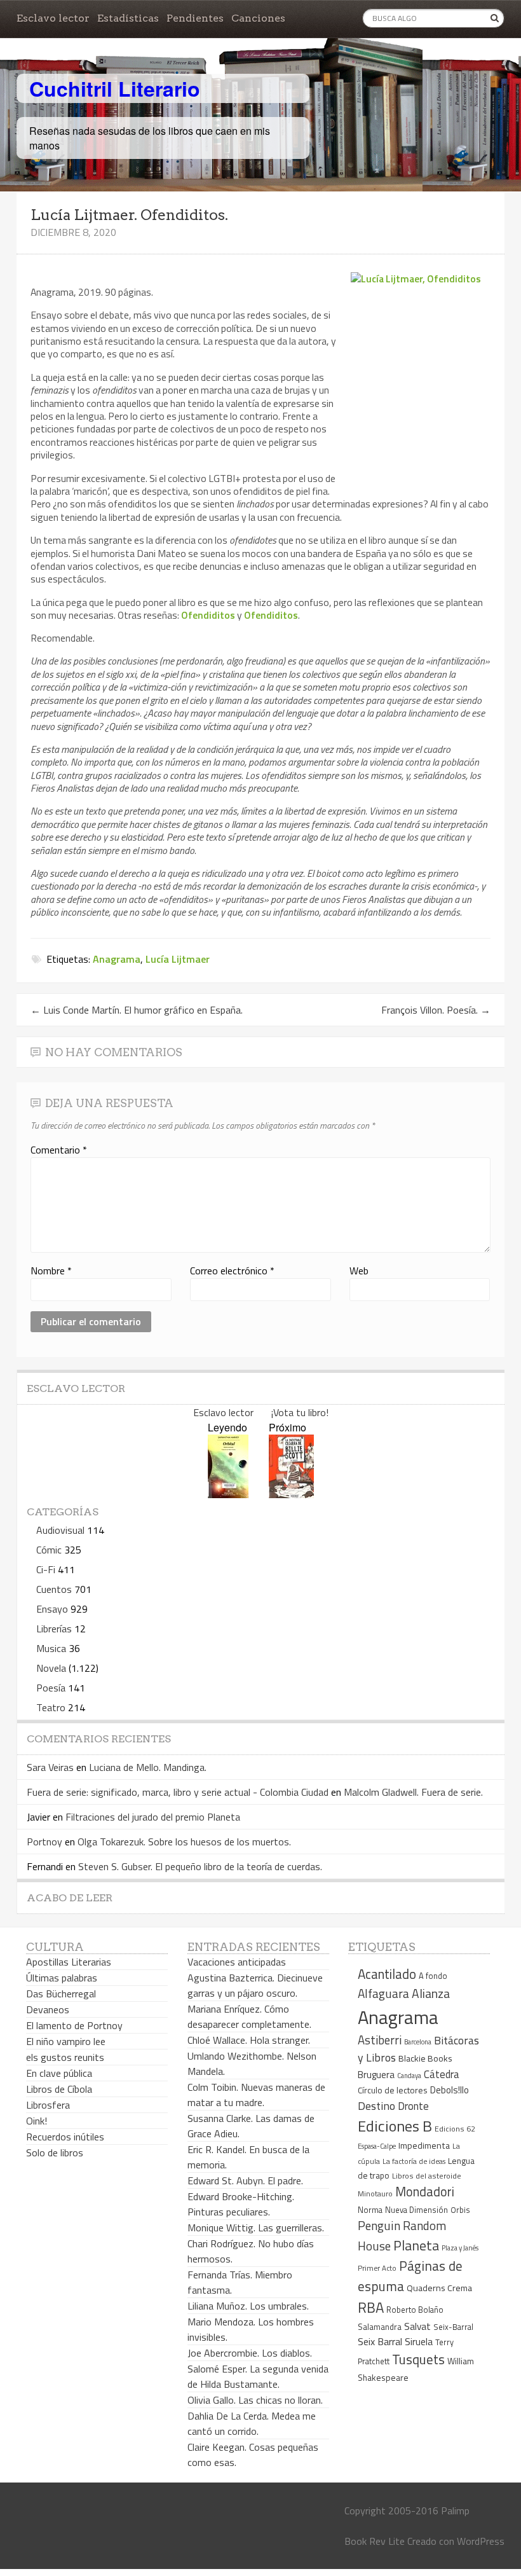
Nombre (51, 1271)
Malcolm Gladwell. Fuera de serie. (413, 1792)
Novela (51, 1668)
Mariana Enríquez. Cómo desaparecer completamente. (249, 2016)
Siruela (419, 2341)
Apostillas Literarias (69, 1962)
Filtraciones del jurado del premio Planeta (153, 1817)
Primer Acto (377, 2268)
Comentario (59, 1150)
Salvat (417, 2326)
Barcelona (418, 2042)
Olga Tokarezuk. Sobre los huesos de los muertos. (184, 1842)
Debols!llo (450, 2090)
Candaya (409, 2076)
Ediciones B (395, 2126)
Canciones (258, 18)
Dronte (413, 2106)
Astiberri (380, 2040)
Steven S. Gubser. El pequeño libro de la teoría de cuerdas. (200, 1866)
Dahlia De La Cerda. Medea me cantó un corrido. (252, 2423)
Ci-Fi (46, 1569)
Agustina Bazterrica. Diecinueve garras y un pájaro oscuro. (255, 1985)
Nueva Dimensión (416, 2210)
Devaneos (48, 2009)
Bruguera (376, 2075)
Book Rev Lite (375, 2541)
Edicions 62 (455, 2129)
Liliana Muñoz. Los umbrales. (248, 2306)
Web (359, 1271)
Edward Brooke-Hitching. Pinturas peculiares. (241, 2204)
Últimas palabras (62, 1978)
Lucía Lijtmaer (178, 959)
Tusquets (418, 2359)
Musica (51, 1648)
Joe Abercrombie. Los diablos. (250, 2353)
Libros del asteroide (427, 2176)
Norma (370, 2210)
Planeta (416, 2245)
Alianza (431, 1994)
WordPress (481, 2541)
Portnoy (44, 1842)
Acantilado (387, 1974)
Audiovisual (60, 1530)
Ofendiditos (208, 615)
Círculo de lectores (393, 2090)
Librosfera (48, 2105)
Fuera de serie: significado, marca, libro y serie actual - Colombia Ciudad (178, 1792)
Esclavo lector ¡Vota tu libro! (261, 1412)
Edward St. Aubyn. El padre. (245, 2180)
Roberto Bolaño (415, 2310)
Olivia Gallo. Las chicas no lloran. (255, 2400)
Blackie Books (425, 2058)
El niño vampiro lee (66, 2041)
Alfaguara (383, 1993)
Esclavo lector (53, 18)
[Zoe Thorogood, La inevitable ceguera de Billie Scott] (291, 1494)
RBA (371, 2307)
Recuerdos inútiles (65, 2137)
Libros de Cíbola (59, 2089)
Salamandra (380, 2327)
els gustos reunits (65, 2057)
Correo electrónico (232, 1271)
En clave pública (59, 2073)
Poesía (51, 1688)
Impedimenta (424, 2146)
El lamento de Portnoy (74, 2025)
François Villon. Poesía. (436, 1010)
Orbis (460, 2210)
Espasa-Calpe (377, 2146)
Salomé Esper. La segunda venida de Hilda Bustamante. (258, 2376)
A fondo (433, 1976)
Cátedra (442, 2074)
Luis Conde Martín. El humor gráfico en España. (137, 1010)
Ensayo (52, 1609)
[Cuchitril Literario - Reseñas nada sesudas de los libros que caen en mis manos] (449, 78)
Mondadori (425, 2192)
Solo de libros (55, 2152)
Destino (376, 2106)
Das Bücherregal (61, 1994)
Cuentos (54, 1589)
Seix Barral (380, 2341)
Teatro (51, 1707)
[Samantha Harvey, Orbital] (228, 1494)
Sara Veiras (50, 1767)
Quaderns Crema (439, 2288)
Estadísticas (128, 18)
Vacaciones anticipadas (237, 1962)
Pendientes (195, 18)
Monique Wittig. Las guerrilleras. (256, 2228)
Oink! (37, 2121)
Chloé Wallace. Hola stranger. (249, 2040)
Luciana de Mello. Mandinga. (148, 1767)
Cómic (49, 1550)
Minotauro (375, 2194)
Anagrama (117, 959)
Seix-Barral (453, 2327)
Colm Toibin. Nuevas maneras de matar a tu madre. (256, 2095)
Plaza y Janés (460, 2248)
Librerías (54, 1629)
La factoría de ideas (414, 2161)
